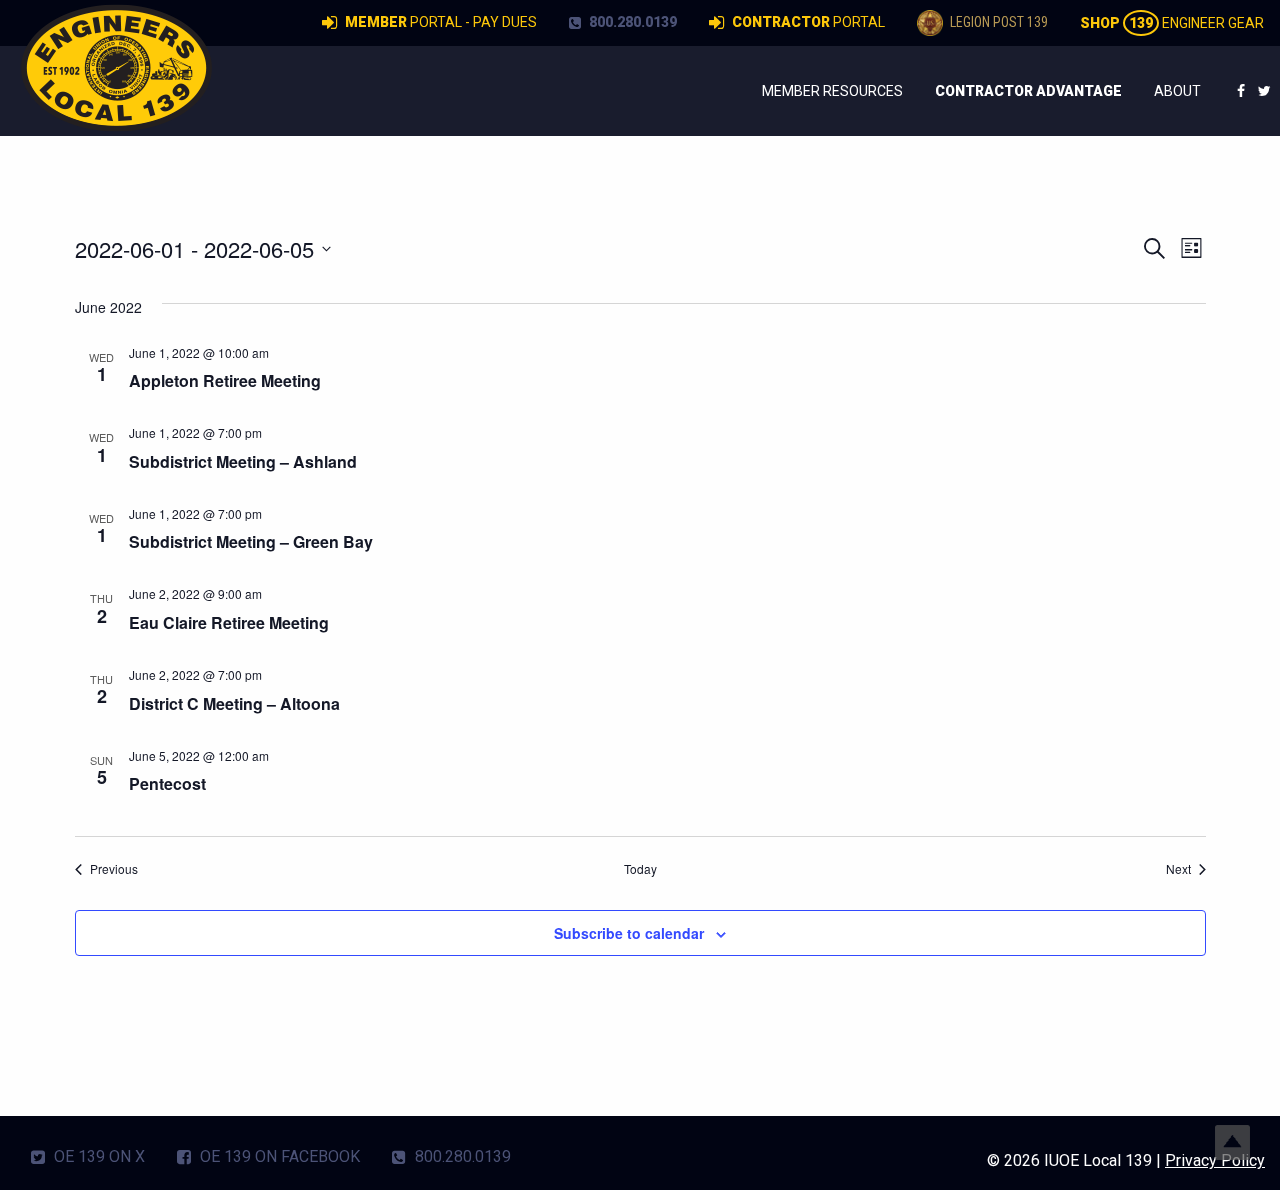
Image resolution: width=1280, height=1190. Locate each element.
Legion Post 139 (997, 22)
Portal (808, 22)
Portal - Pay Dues (441, 22)
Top (1232, 1142)
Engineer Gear (1172, 23)
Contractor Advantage (1028, 91)
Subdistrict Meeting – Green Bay (251, 541)
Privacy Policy (1215, 1160)
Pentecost (167, 783)
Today (640, 869)
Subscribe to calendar (629, 933)
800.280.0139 (631, 22)
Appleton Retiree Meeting (225, 380)
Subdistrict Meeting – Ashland (243, 461)
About (1177, 91)
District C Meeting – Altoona (234, 703)
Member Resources (832, 91)
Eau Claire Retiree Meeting (229, 622)
